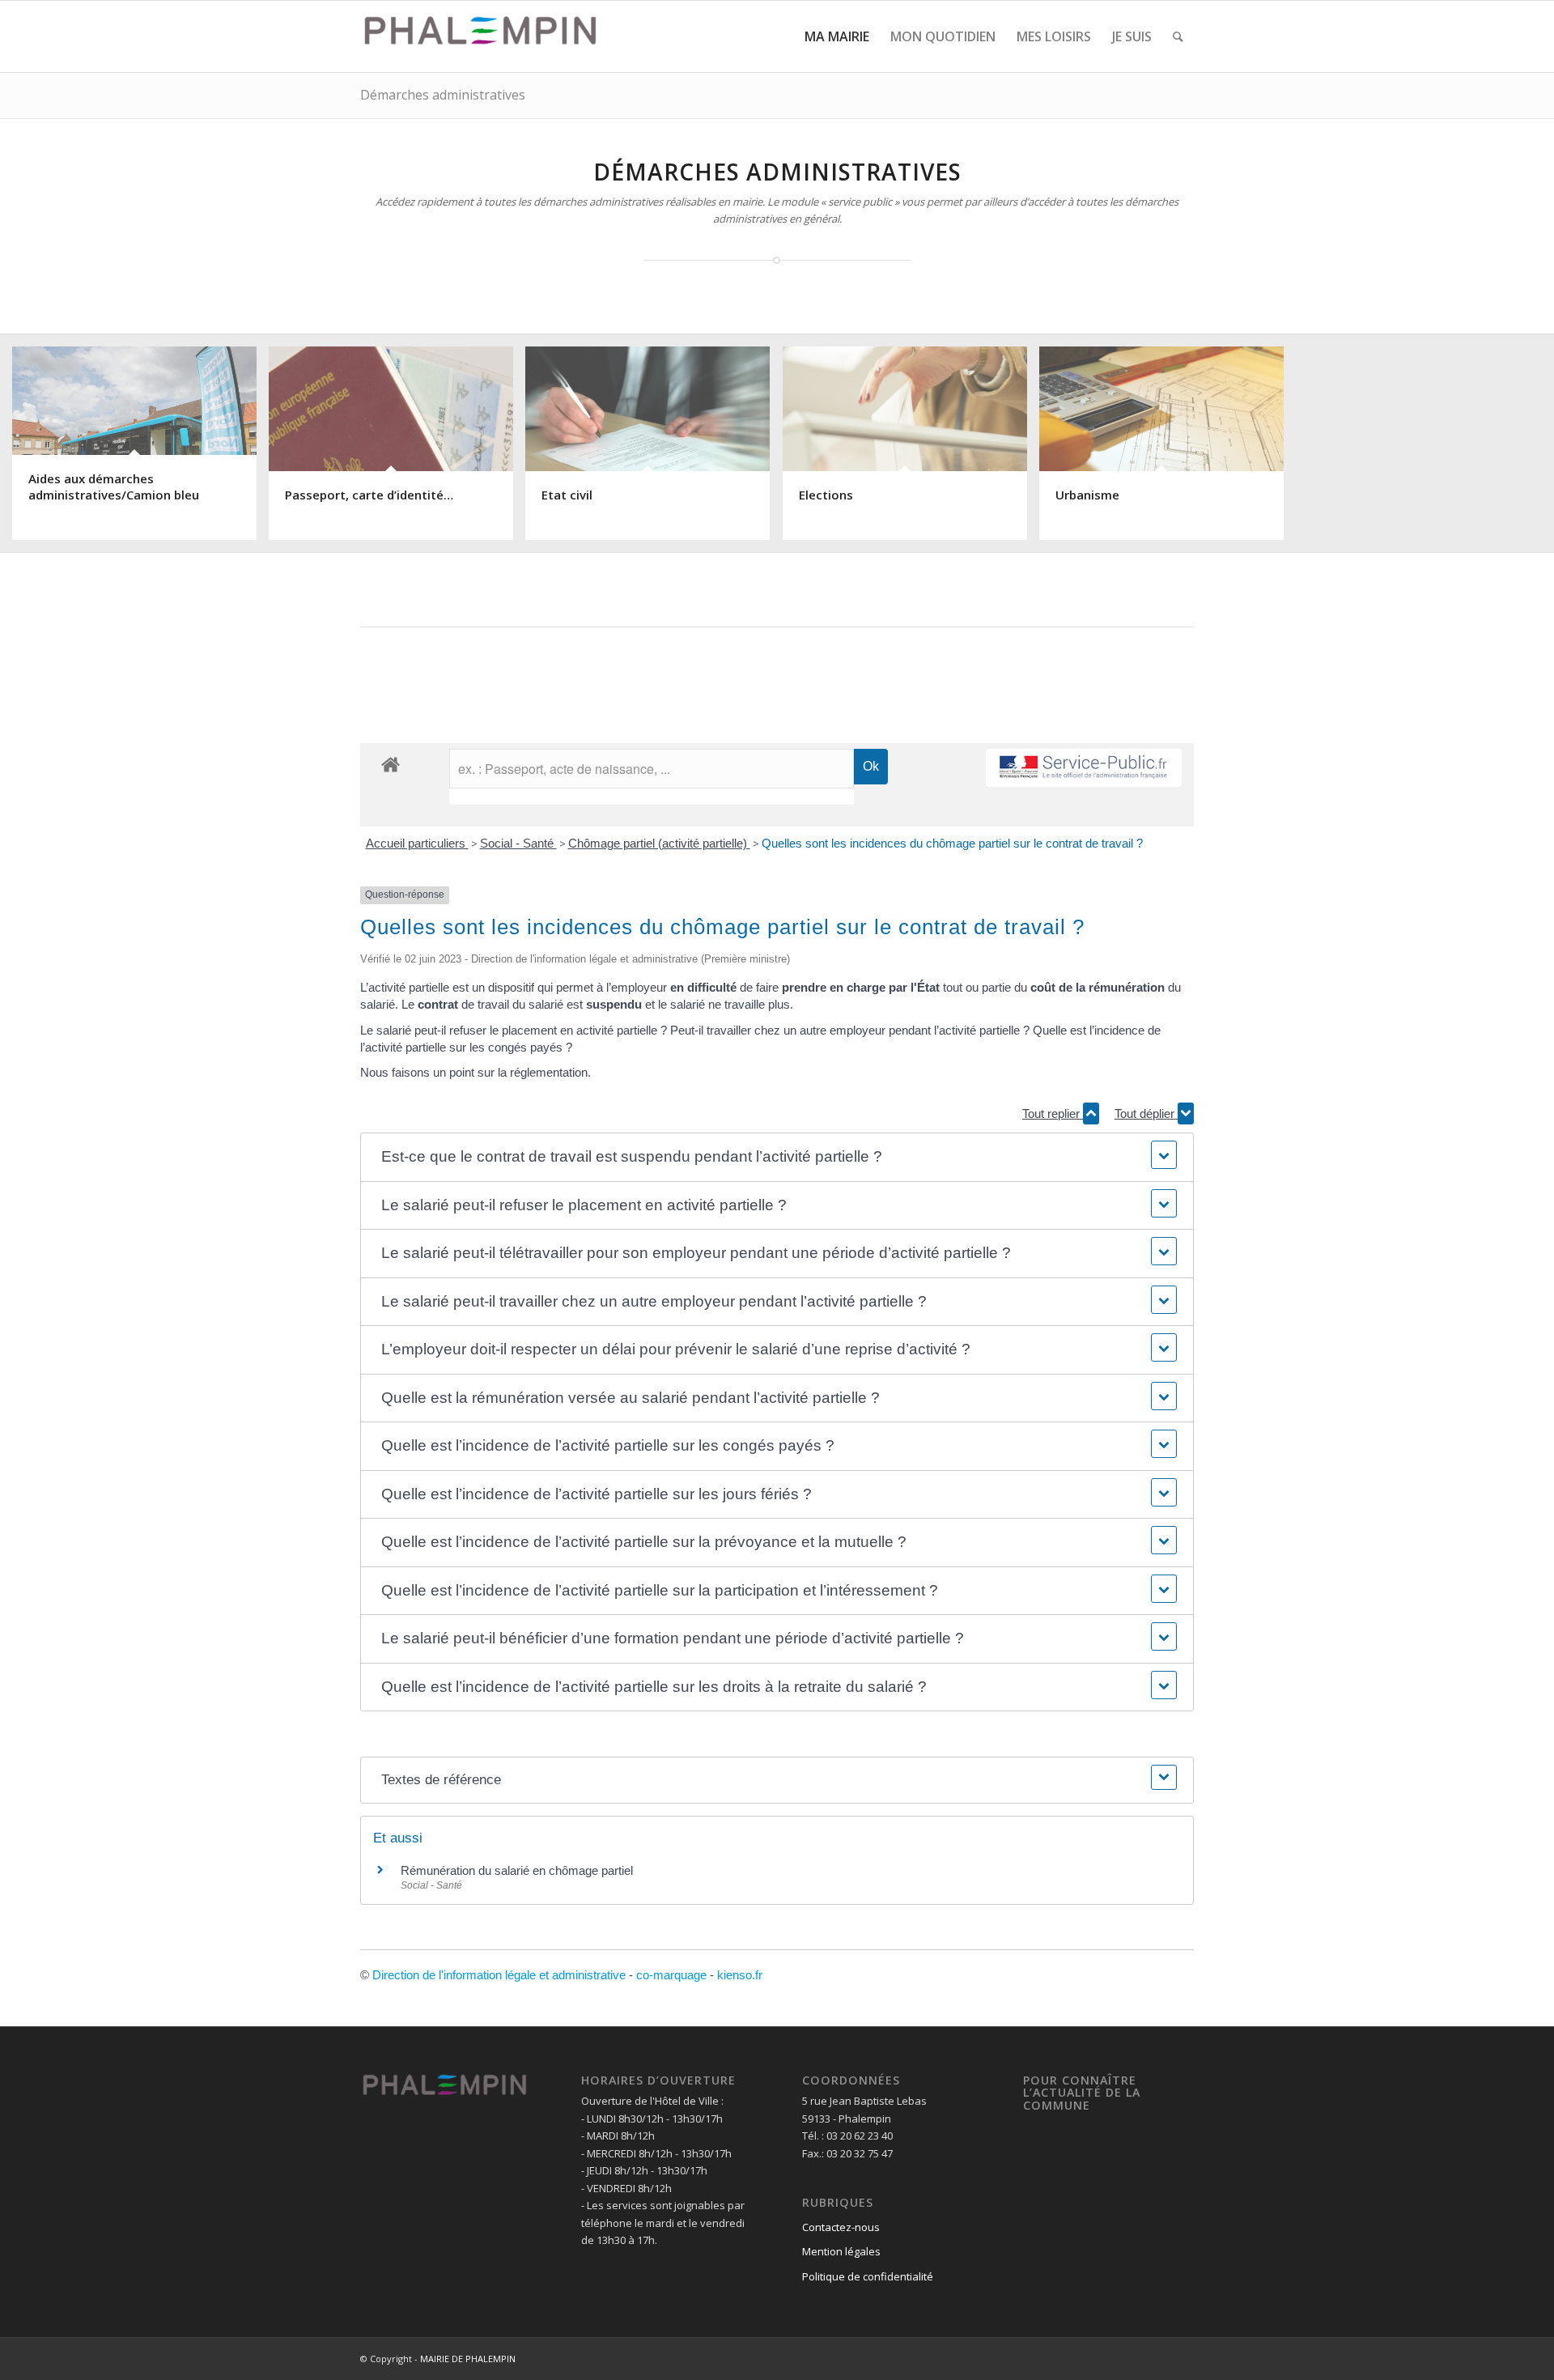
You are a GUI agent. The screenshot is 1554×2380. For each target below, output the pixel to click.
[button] (777, 1157)
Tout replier (1053, 1113)
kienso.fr (740, 1975)
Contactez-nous (841, 2227)
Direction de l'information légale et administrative (499, 1975)
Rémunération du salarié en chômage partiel (517, 1870)
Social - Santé (518, 843)
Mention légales (841, 2251)
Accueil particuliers (417, 843)
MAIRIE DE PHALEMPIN (468, 2359)
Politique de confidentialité (868, 2276)
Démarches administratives (443, 95)
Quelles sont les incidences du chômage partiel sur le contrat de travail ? (952, 843)
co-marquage (671, 1975)
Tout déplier (1146, 1113)
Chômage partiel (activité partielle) (659, 843)
